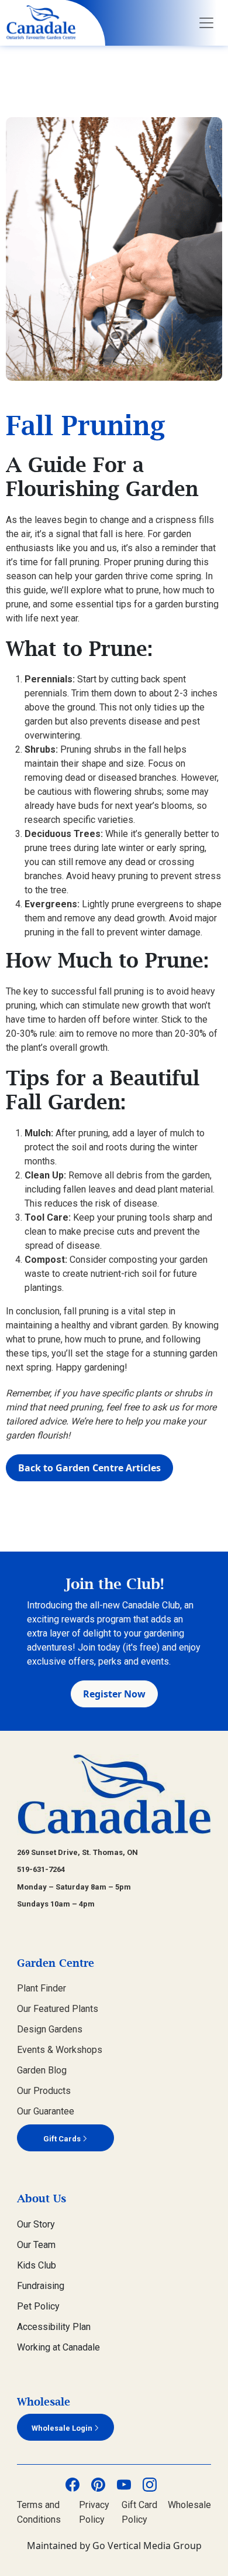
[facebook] (72, 2484)
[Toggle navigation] (206, 23)
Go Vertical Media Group (147, 2546)
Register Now (114, 1694)
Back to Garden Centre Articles (89, 1468)
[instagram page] (150, 2484)
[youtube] (124, 2484)
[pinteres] (98, 2484)
